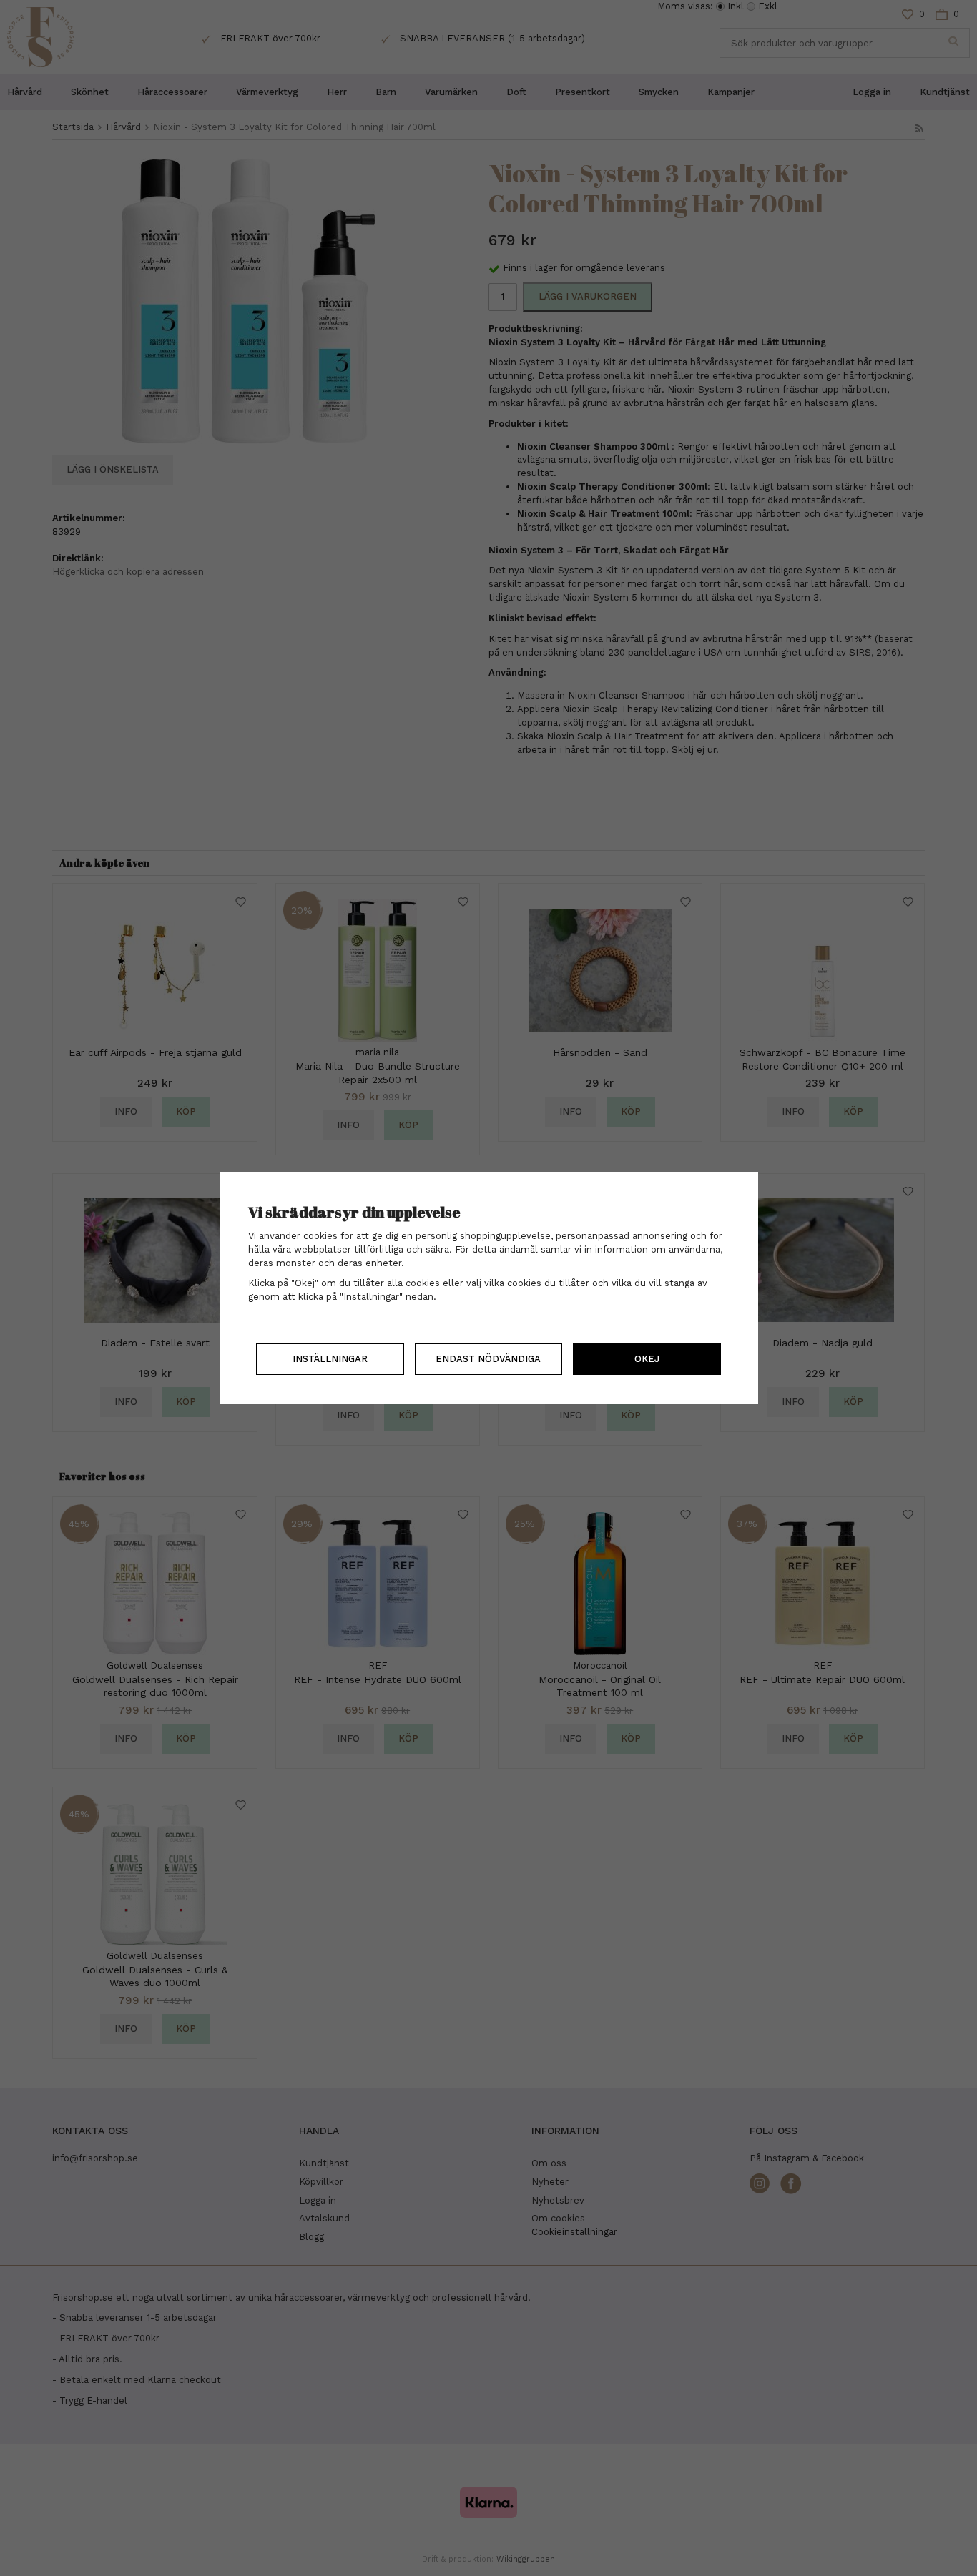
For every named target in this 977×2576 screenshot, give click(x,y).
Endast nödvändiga (488, 1359)
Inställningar (330, 1359)
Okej (647, 1359)
